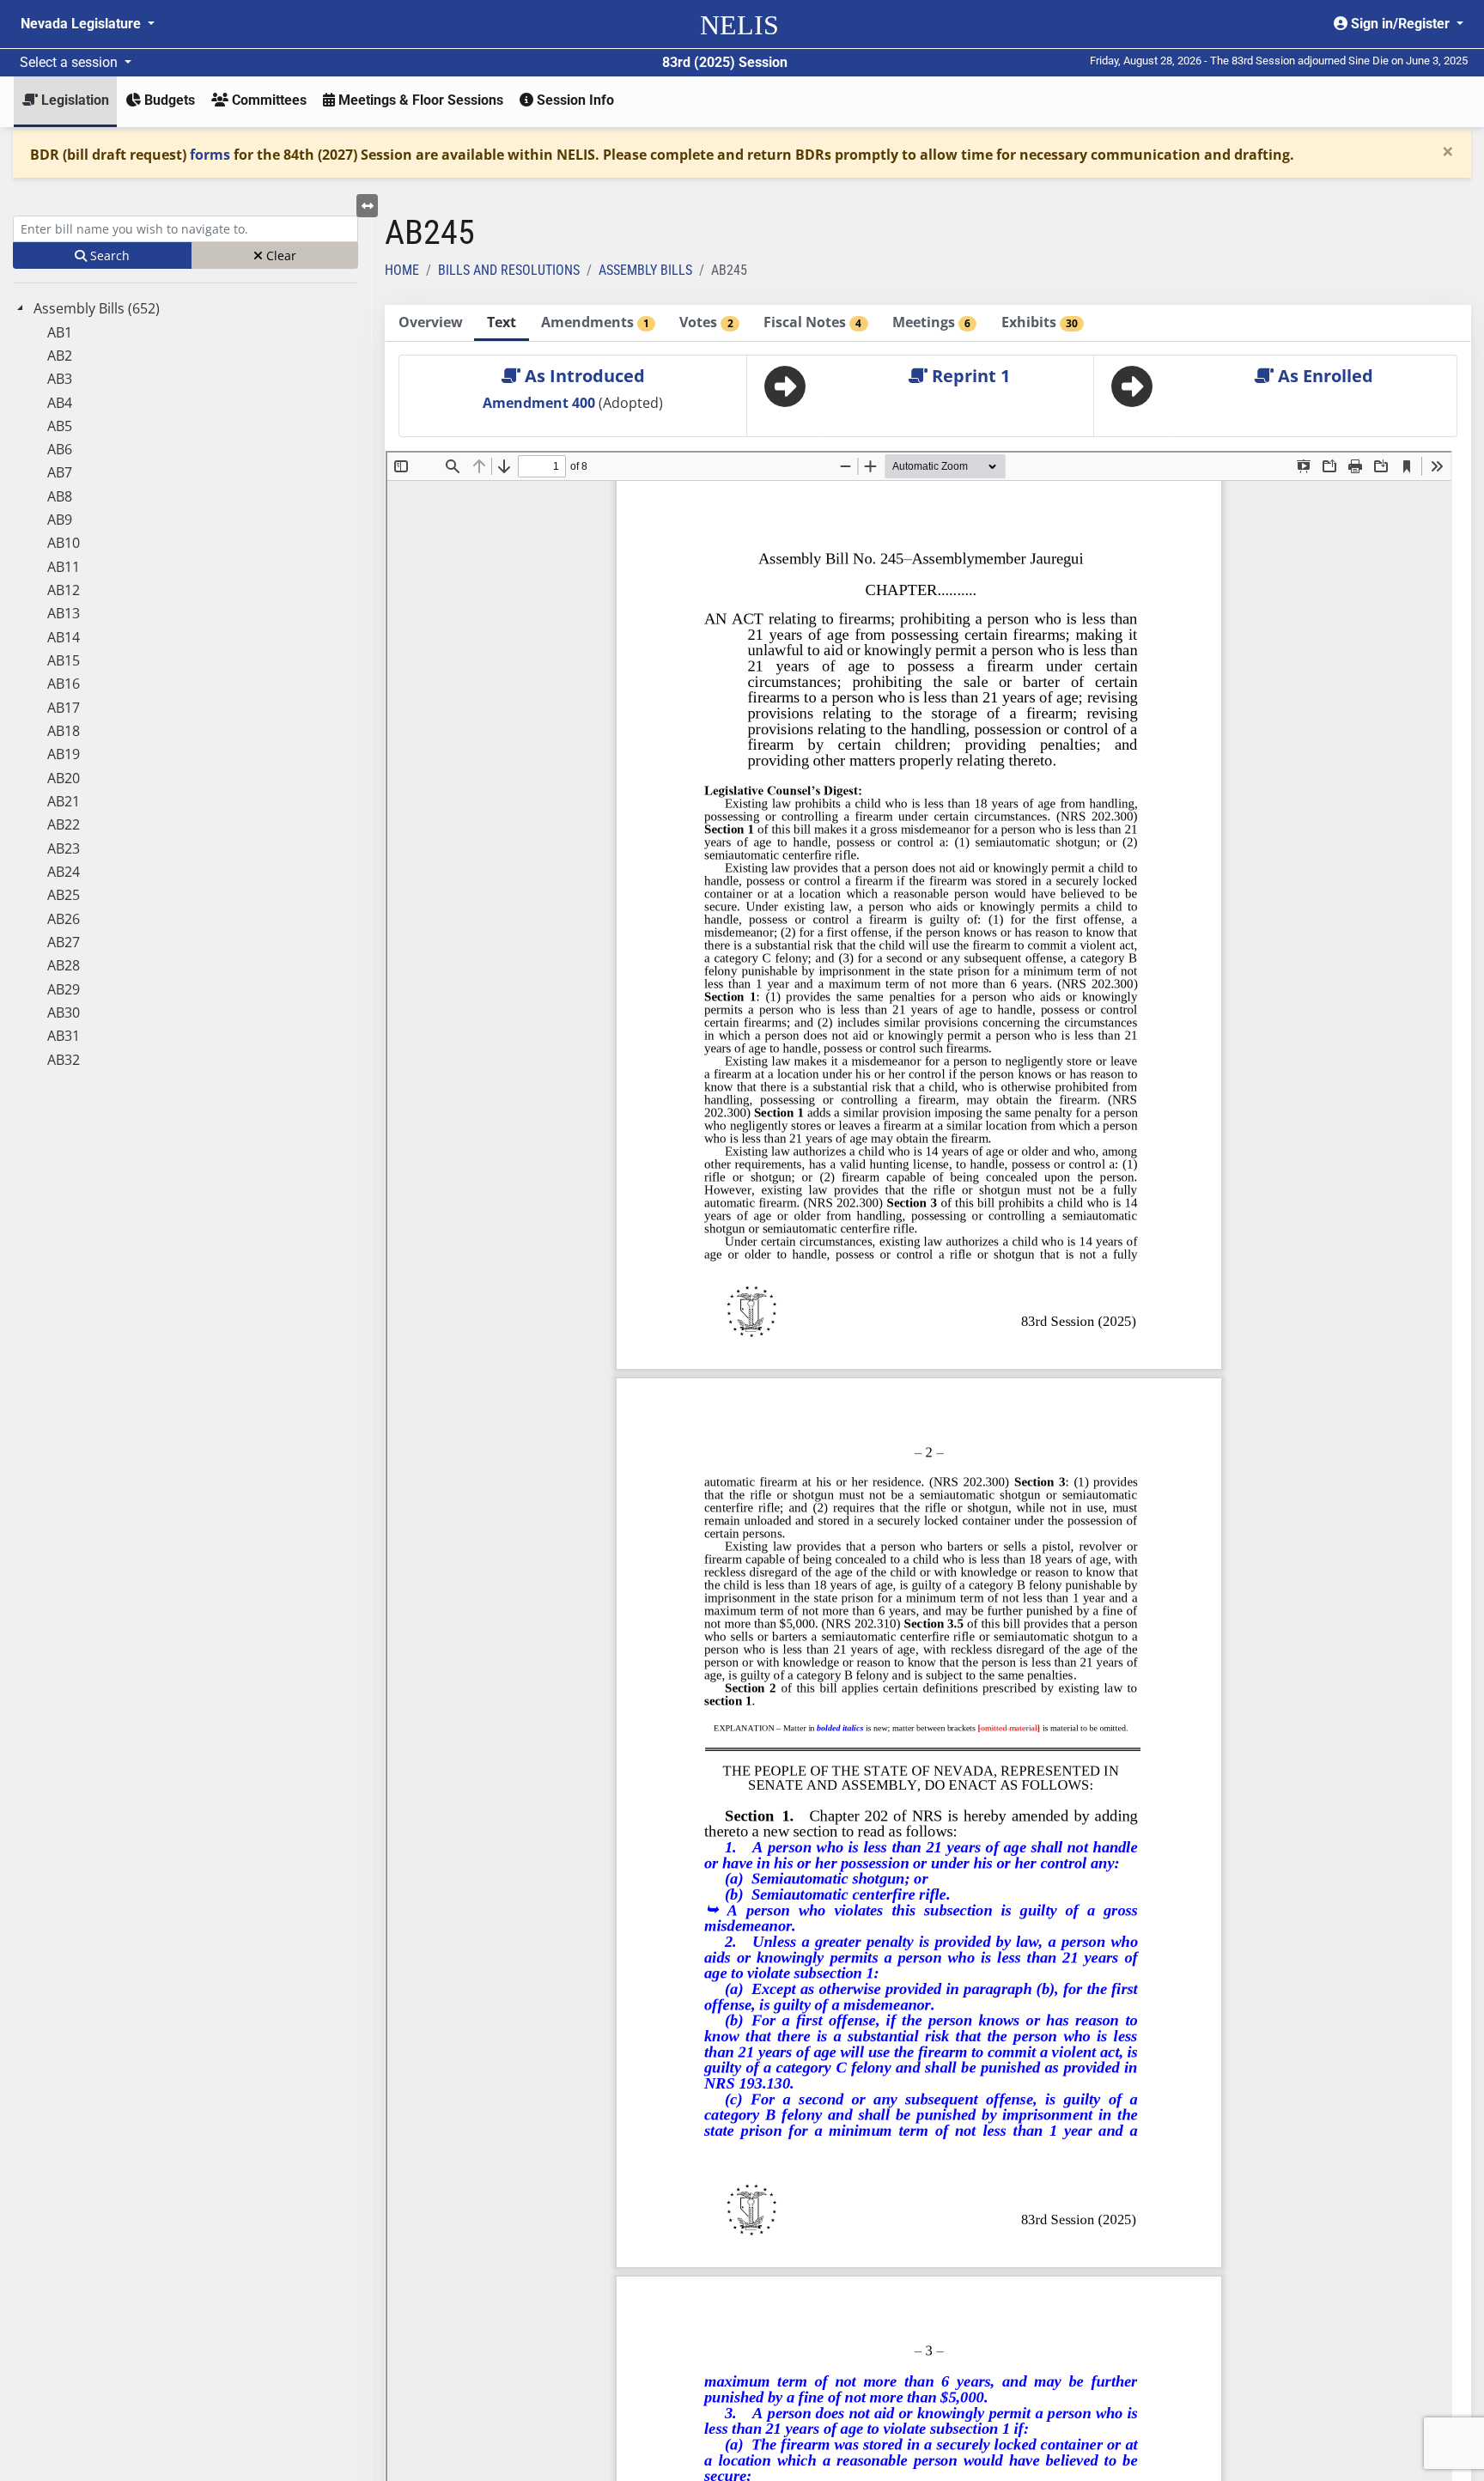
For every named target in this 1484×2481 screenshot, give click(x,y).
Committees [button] (268, 100)
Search (108, 255)
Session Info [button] (574, 100)
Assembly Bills (645, 270)
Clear (280, 255)
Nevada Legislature (82, 24)
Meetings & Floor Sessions (419, 100)
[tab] (430, 323)
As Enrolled (1323, 376)
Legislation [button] (73, 100)
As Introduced (583, 376)
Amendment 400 (541, 403)
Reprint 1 (969, 376)
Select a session (70, 62)
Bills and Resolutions (509, 270)
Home (402, 270)
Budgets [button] (168, 100)
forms (210, 155)
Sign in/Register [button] (1400, 24)
